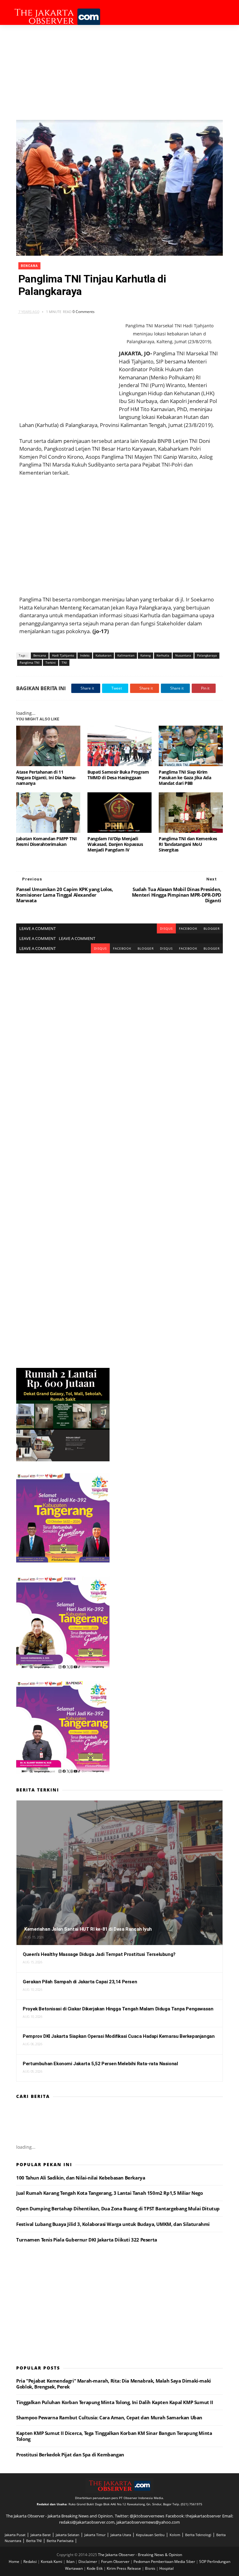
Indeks (85, 655)
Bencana (29, 266)
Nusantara (183, 655)
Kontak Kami (52, 2562)
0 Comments (84, 312)
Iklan (71, 2562)
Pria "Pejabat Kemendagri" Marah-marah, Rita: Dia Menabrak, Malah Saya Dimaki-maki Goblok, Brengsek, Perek (114, 2384)
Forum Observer (116, 2562)
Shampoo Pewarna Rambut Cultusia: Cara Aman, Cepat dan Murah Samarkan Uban (109, 2417)
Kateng (145, 655)
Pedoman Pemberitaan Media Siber (165, 2562)
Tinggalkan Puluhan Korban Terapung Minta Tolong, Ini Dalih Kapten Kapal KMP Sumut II (115, 2402)
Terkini (51, 662)
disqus (166, 928)
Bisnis (151, 2568)
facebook (188, 928)
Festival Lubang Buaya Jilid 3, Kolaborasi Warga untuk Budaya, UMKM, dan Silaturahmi (113, 2224)
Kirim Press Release (124, 2568)
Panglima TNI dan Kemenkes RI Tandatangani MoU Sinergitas (188, 844)
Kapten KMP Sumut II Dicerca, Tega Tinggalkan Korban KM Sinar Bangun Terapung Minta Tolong (114, 2436)
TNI (64, 662)
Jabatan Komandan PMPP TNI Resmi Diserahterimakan (46, 841)
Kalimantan (126, 655)
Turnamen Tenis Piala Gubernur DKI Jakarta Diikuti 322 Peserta (87, 2240)
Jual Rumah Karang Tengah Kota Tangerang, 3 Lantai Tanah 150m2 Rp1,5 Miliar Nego (109, 2193)
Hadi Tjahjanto (63, 655)
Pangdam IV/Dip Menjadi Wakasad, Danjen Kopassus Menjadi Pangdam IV (115, 844)
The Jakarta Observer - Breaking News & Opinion (140, 2555)
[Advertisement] (119, 72)
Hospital (166, 2568)
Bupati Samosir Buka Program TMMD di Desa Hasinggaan (118, 775)
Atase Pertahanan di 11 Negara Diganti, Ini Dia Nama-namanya (46, 778)
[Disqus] (119, 1031)
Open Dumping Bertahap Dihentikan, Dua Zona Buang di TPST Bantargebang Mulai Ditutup (118, 2208)
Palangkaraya (207, 655)
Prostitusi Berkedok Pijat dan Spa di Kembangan (70, 2455)
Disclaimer (88, 2562)
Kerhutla (163, 655)
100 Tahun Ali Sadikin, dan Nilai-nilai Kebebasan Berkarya (81, 2178)
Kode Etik (95, 2568)
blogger (212, 928)
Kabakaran (103, 655)
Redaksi (30, 2562)
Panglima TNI (30, 662)
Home (14, 2562)
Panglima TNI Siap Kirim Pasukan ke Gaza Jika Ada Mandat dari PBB (185, 778)
